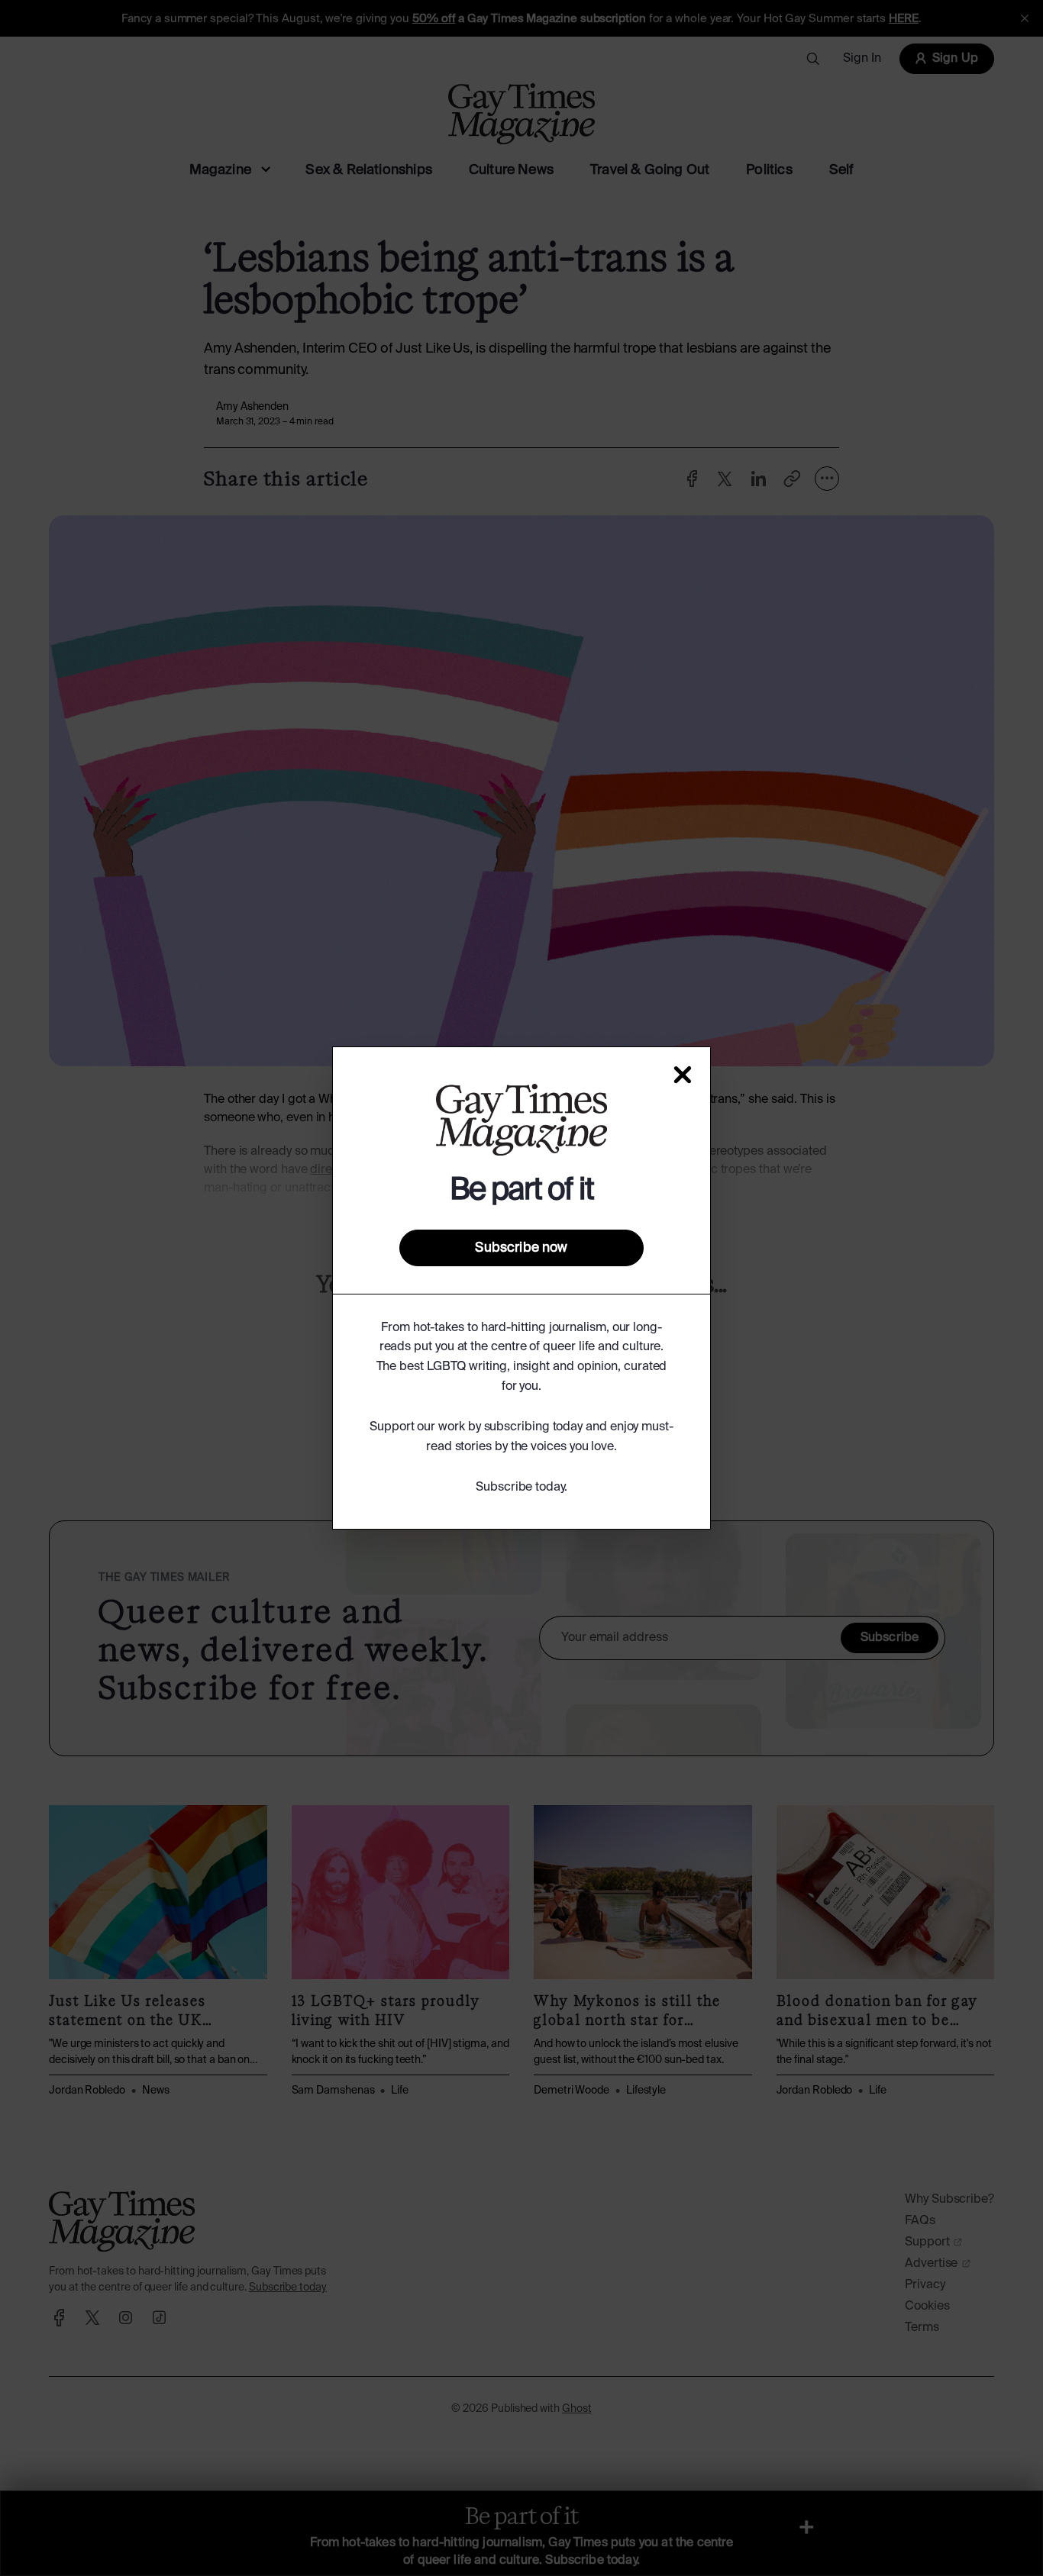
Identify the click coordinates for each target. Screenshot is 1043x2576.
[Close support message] (683, 1075)
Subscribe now (521, 1248)
